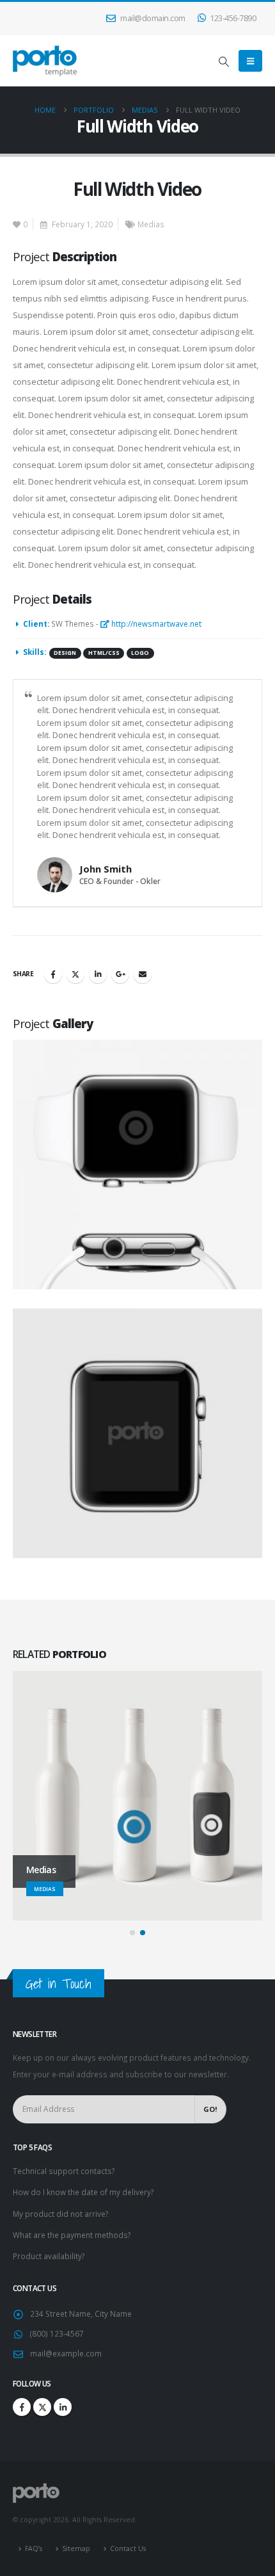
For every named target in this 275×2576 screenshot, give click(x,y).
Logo (140, 653)
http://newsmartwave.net (155, 624)
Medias (151, 224)
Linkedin (63, 2407)
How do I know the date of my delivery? (83, 2192)
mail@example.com (66, 2353)
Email (143, 974)
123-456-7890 (233, 18)
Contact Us (128, 2548)
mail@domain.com (153, 18)
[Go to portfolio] (139, 1165)
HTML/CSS (104, 653)
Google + (120, 974)
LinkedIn (98, 974)
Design (65, 653)
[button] (224, 61)
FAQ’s (34, 2548)
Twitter (75, 974)
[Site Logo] (45, 61)
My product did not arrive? (60, 2214)
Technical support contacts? (64, 2171)
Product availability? (49, 2256)
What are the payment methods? (72, 2235)
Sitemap (76, 2548)
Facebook (53, 974)
